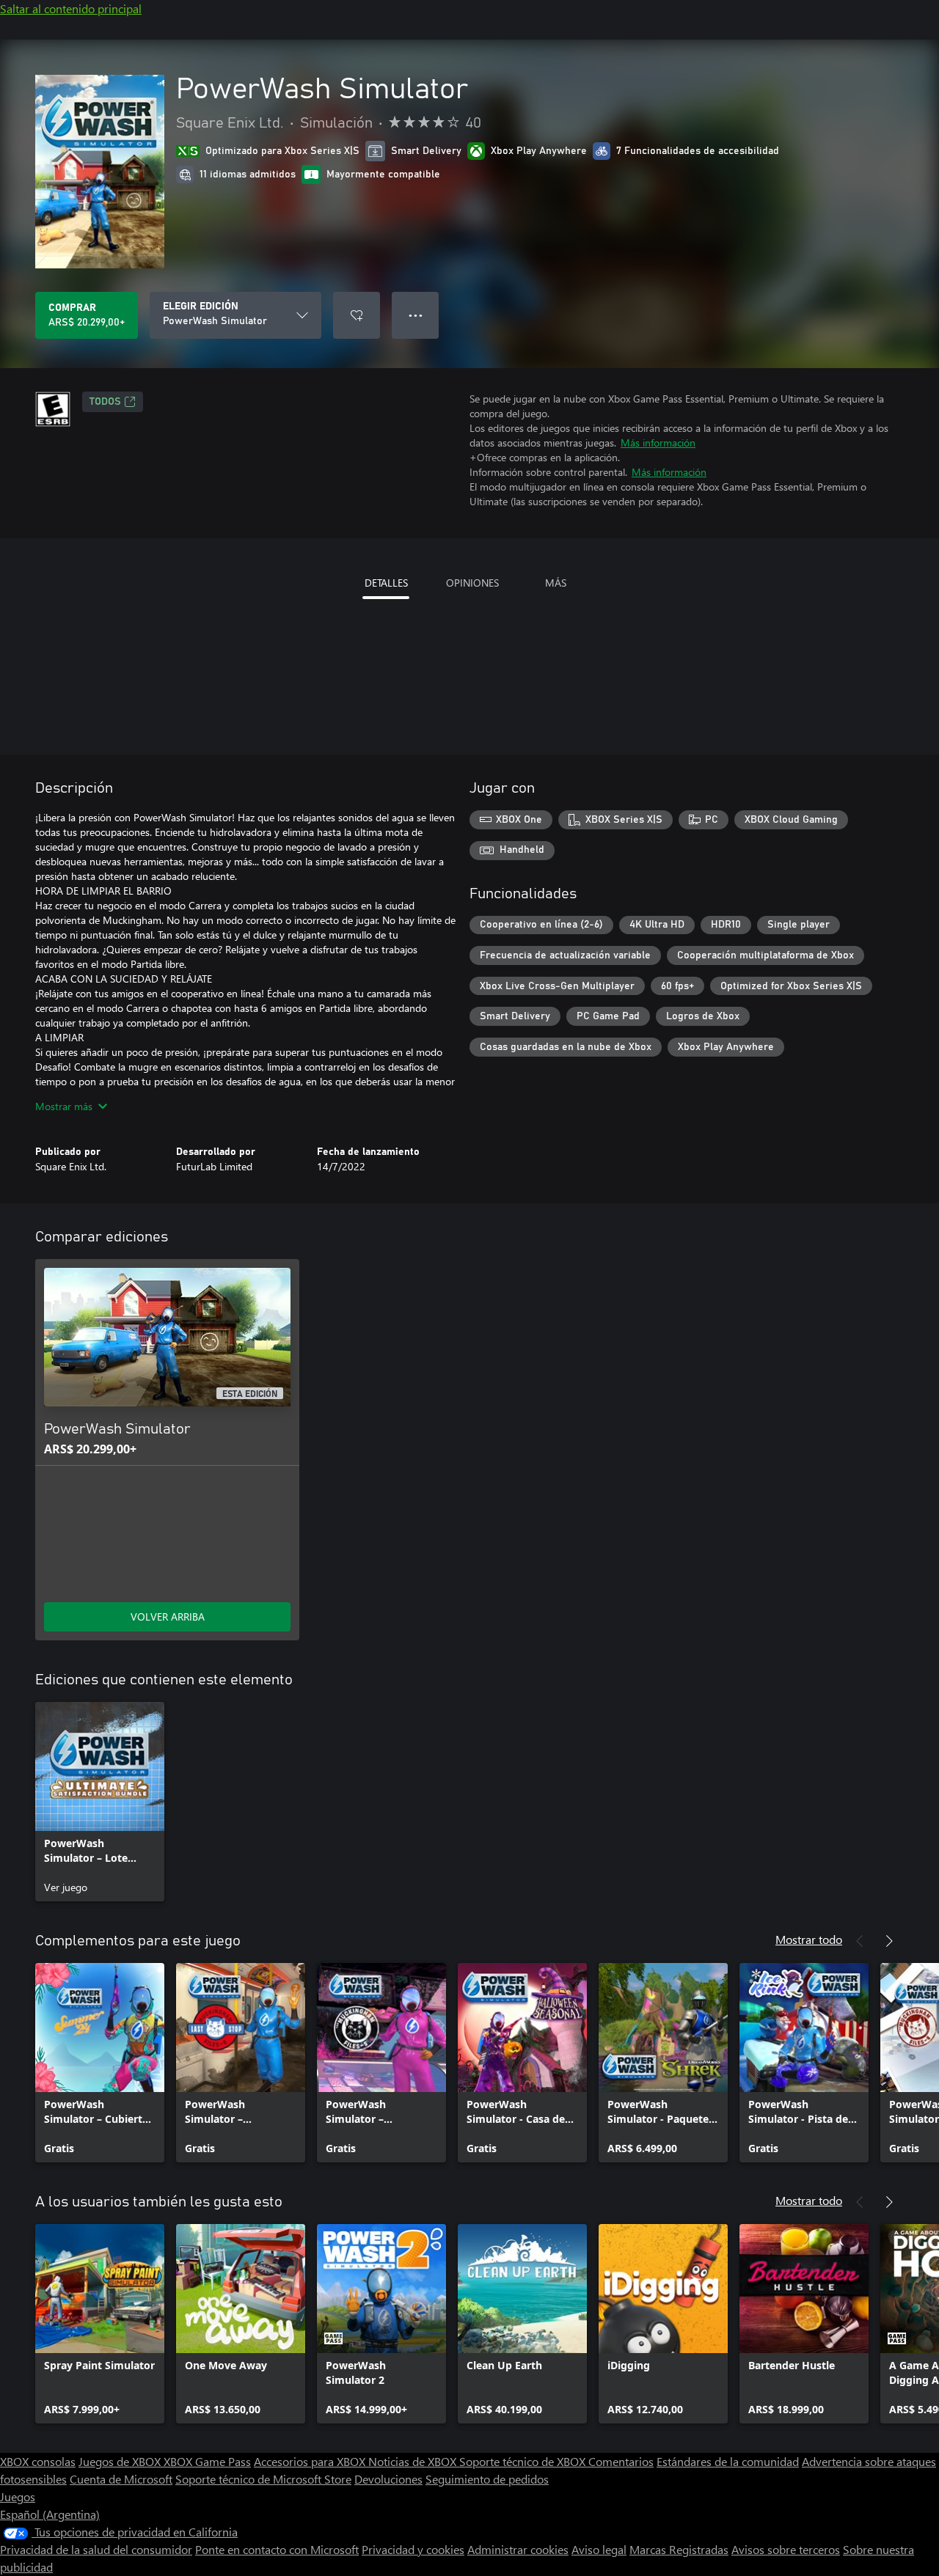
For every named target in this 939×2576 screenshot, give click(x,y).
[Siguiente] (889, 1941)
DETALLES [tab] (386, 583)
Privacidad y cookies (413, 2549)
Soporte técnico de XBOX (524, 2461)
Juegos (18, 2496)
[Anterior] (860, 1941)
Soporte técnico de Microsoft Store (263, 2479)
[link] (100, 1802)
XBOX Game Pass (207, 2461)
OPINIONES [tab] (472, 583)
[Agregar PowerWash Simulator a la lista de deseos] (357, 315)
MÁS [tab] (556, 583)
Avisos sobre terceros (786, 2549)
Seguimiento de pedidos (487, 2479)
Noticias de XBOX (414, 2461)
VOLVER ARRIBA (168, 1617)
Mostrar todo (809, 1939)
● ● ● (416, 315)
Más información (658, 443)
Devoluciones (388, 2479)
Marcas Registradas (679, 2549)
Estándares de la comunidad (728, 2461)
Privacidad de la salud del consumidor (96, 2549)
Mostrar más (64, 1106)
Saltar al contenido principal (71, 8)
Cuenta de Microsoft (121, 2479)
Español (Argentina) (50, 2514)
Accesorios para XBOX (311, 2461)
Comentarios (621, 2461)
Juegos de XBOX (121, 2461)
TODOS (105, 402)
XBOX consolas (38, 2461)
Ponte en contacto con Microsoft (277, 2549)
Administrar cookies (518, 2549)
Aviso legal (599, 2549)
